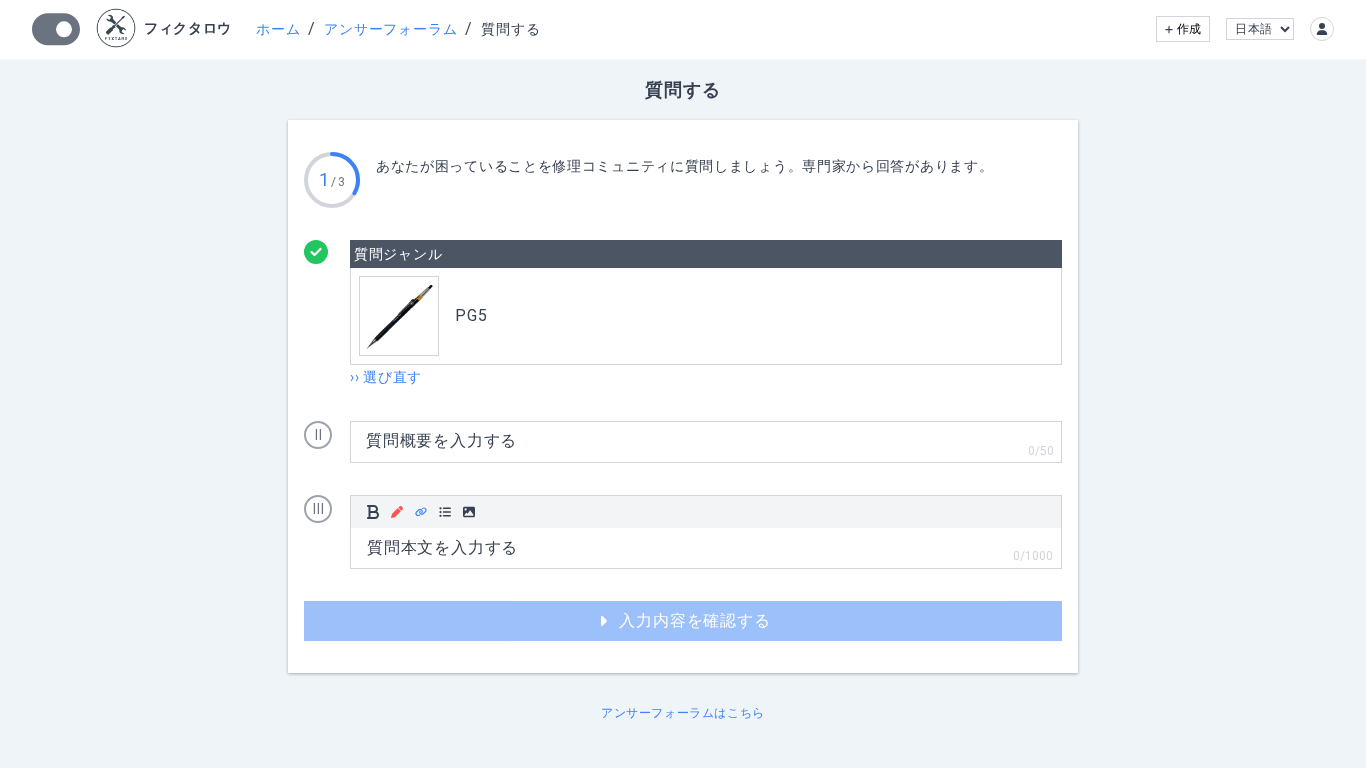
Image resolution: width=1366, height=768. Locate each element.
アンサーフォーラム (390, 29)
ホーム (278, 29)
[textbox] (706, 548)
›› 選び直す (386, 377)
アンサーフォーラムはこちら (683, 713)
